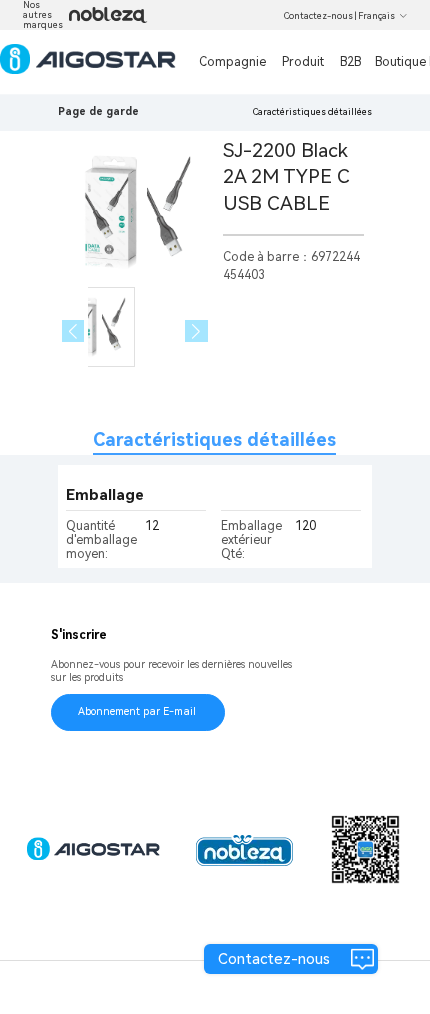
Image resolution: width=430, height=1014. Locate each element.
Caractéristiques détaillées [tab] (214, 439)
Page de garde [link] (98, 111)
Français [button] (376, 16)
